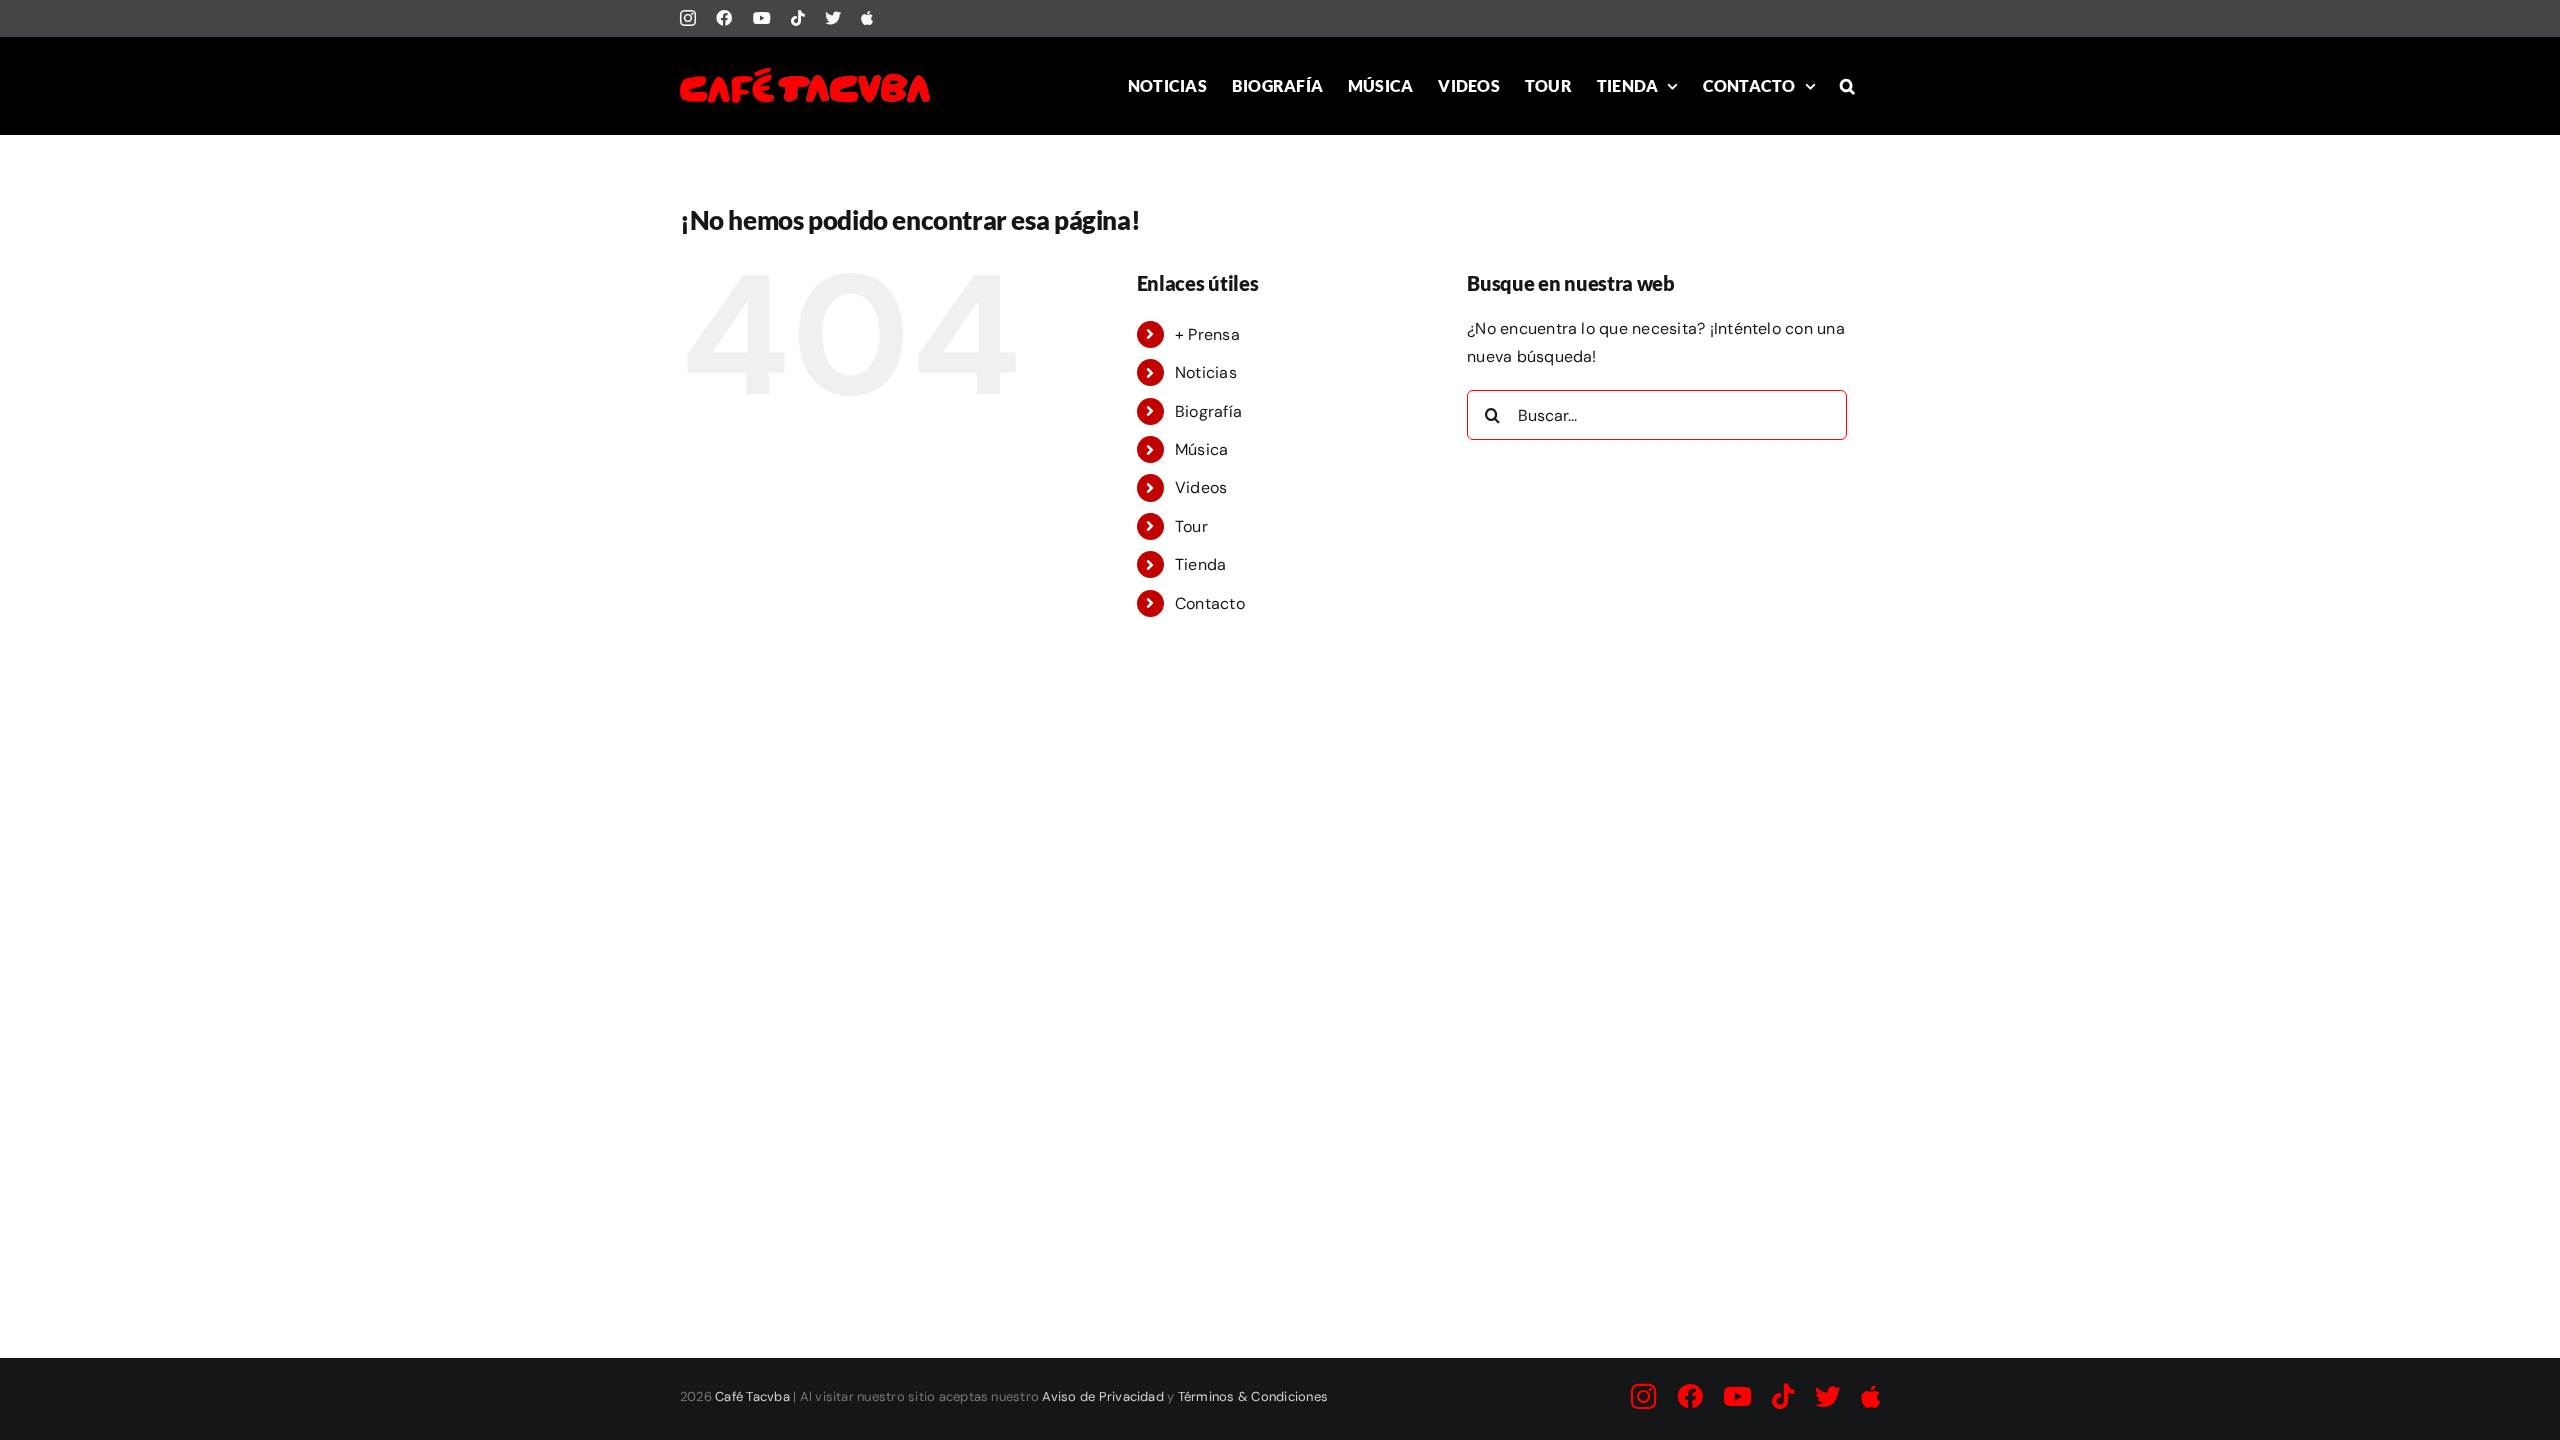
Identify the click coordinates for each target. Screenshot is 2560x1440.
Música (1201, 449)
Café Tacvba (752, 1396)
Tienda (1200, 564)
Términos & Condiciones (1253, 1396)
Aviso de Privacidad (1103, 1396)
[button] (1847, 85)
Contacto (1210, 603)
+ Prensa (1207, 334)
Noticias (1206, 372)
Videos (1201, 487)
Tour (1191, 526)
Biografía (1208, 411)
